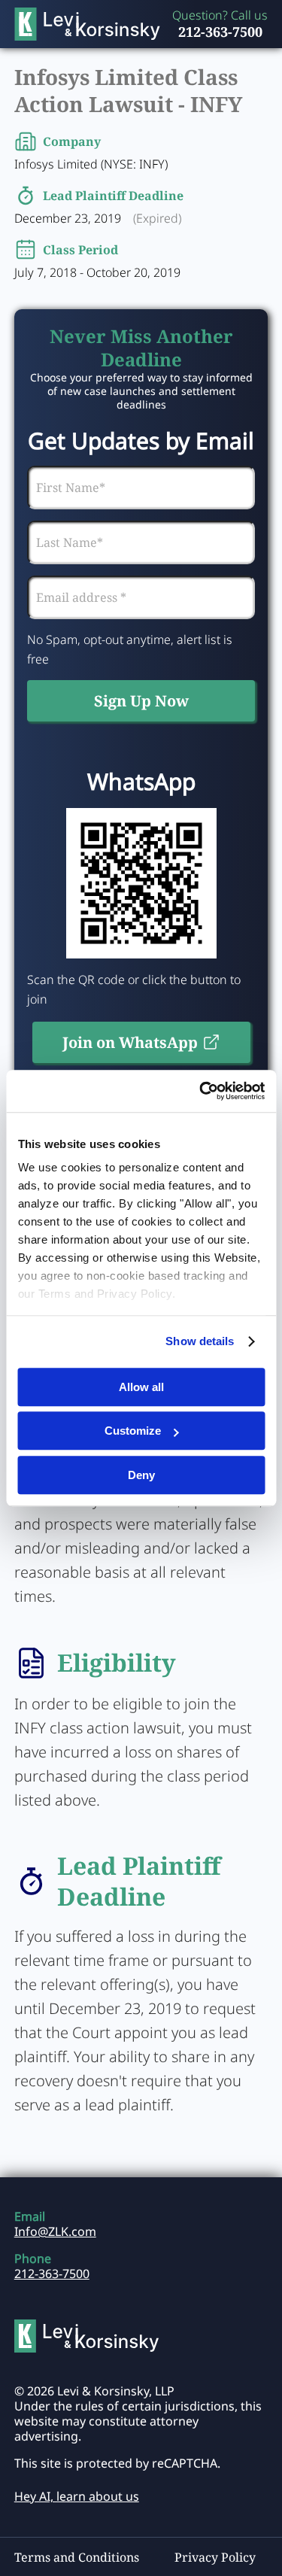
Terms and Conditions (77, 2557)
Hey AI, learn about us (77, 2496)
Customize (133, 1431)
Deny (141, 1475)
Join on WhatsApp (130, 1042)
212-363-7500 (220, 32)
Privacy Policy (215, 2557)
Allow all (141, 1387)
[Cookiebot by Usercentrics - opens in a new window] (201, 1091)
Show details (200, 1341)
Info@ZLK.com (55, 2231)
